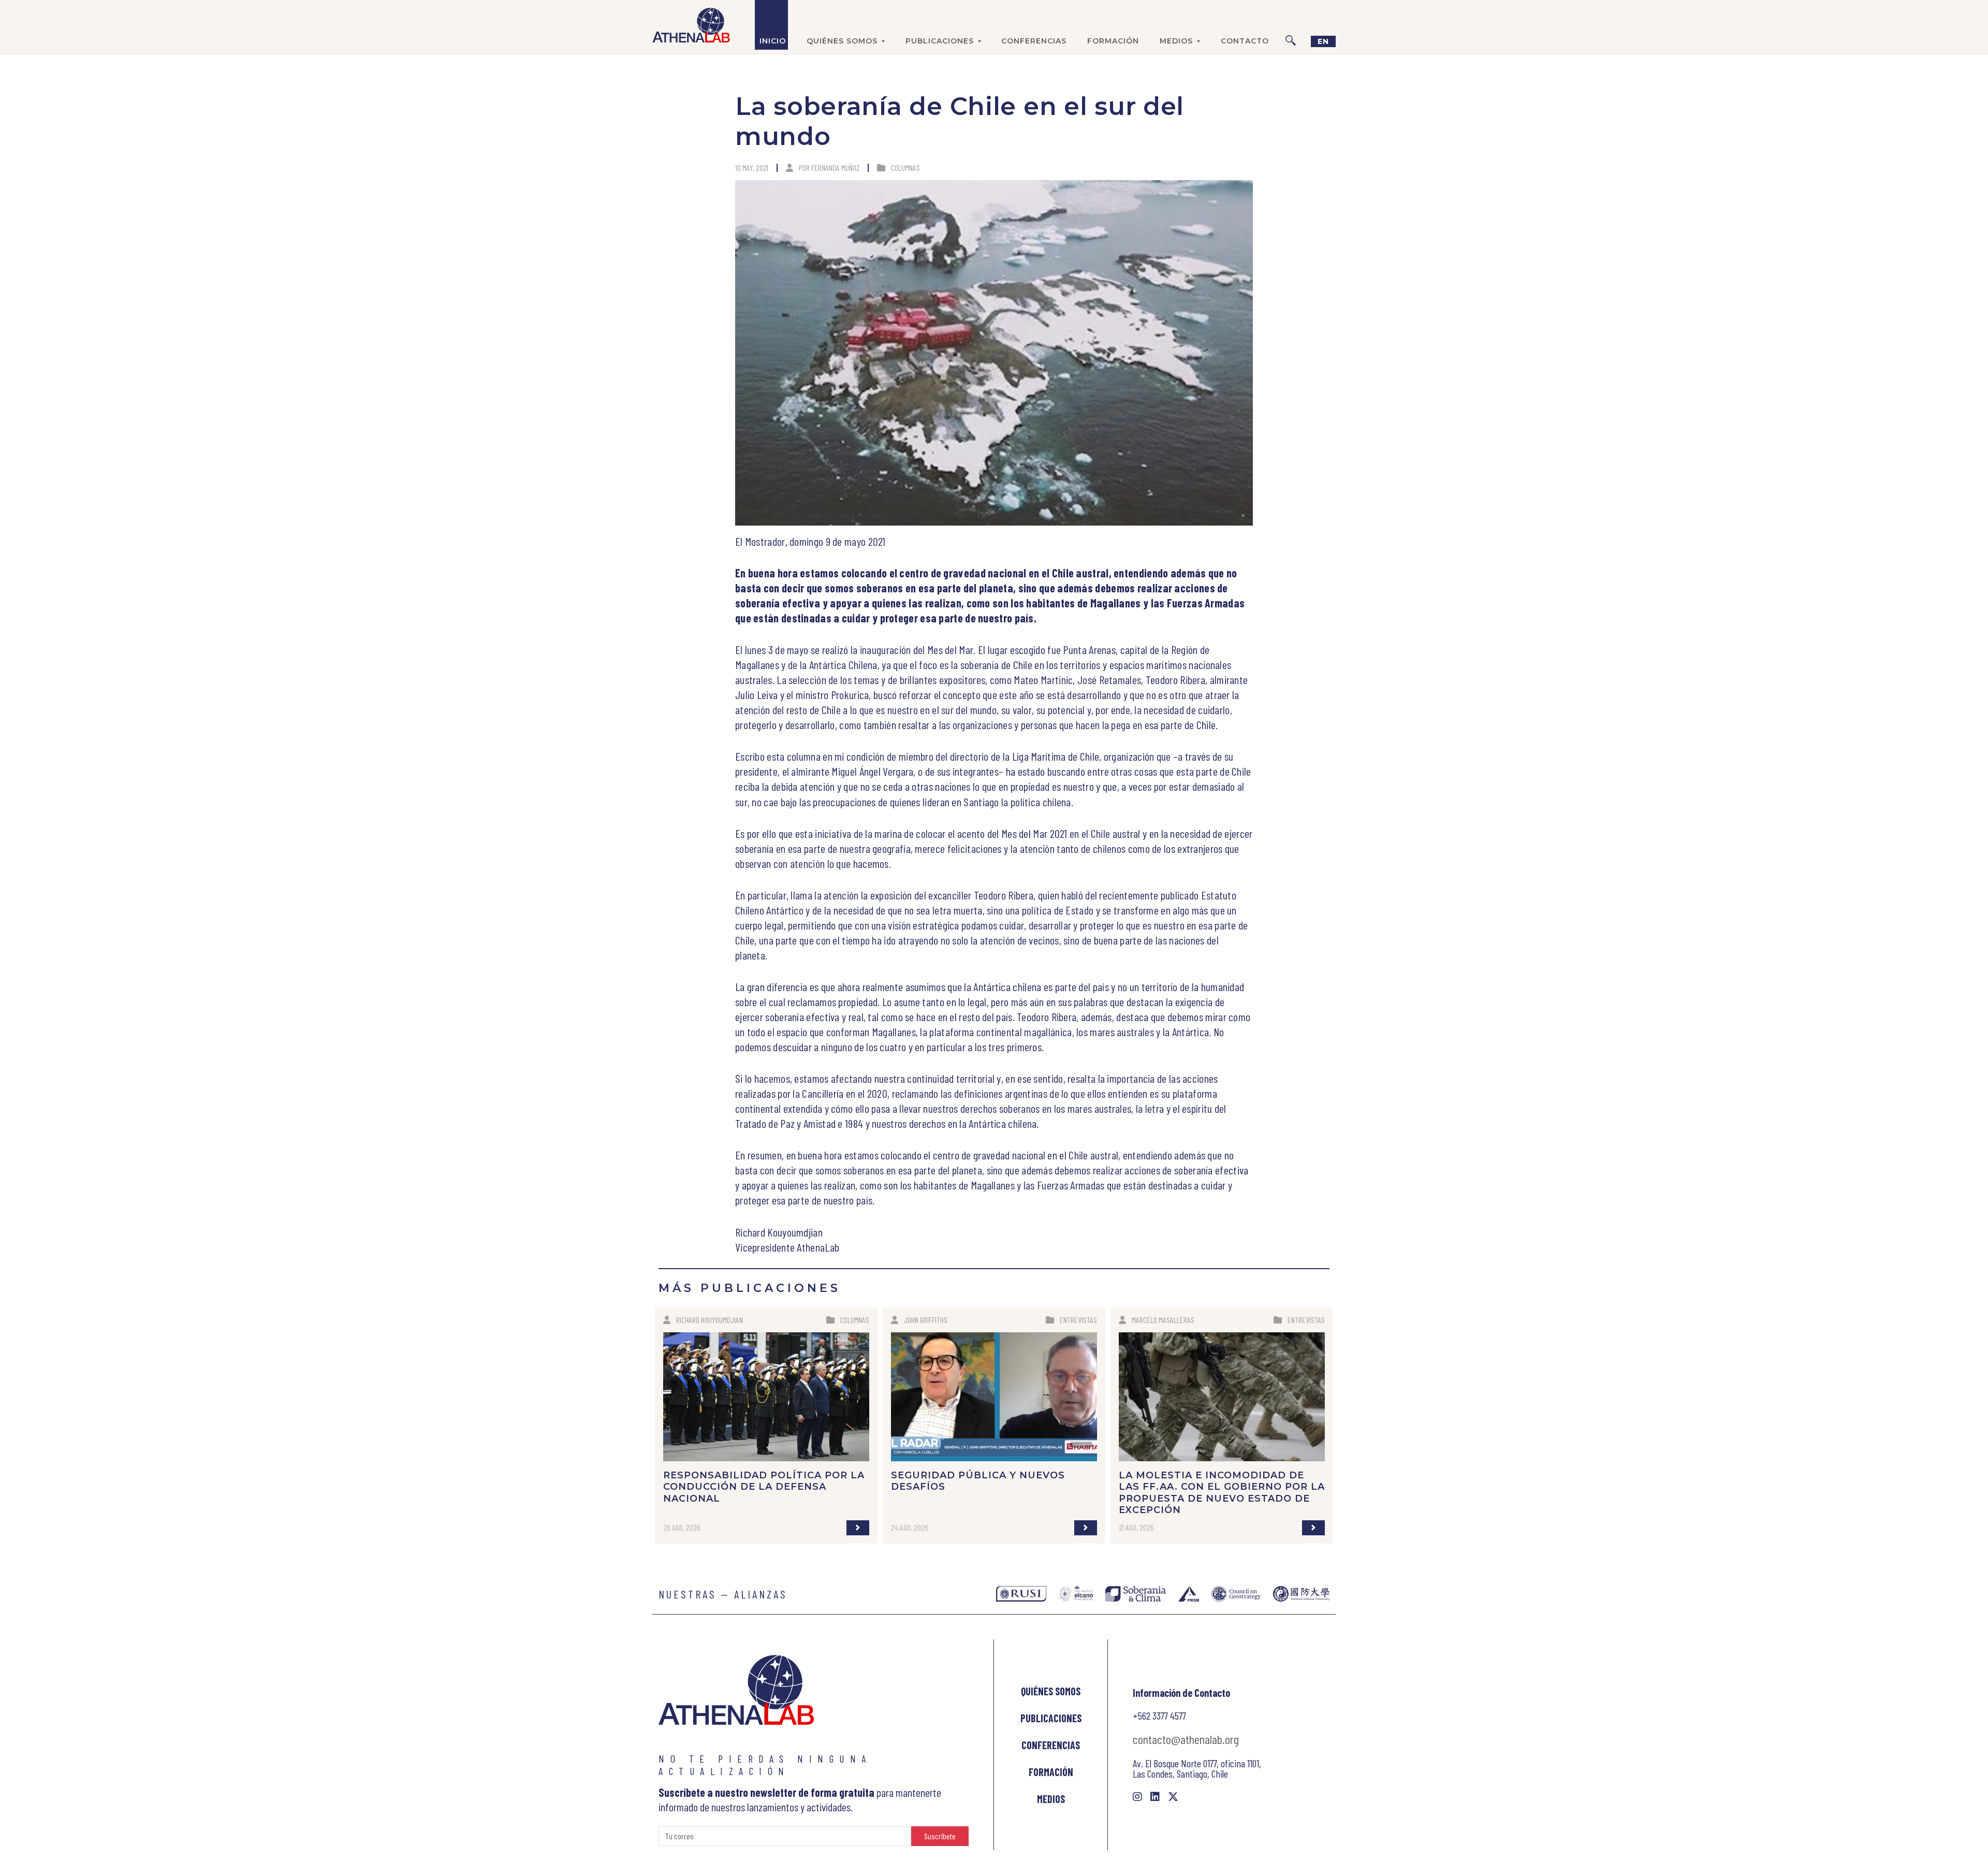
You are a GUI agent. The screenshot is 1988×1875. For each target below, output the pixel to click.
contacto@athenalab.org (1186, 1739)
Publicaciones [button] (940, 41)
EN (1323, 41)
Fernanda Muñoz (835, 168)
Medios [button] (1176, 41)
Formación (1113, 41)
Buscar (1291, 25)
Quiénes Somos (1051, 1691)
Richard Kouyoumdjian (710, 1320)
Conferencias (1034, 41)
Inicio (773, 41)
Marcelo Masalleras (1163, 1320)
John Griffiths (926, 1320)
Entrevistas (1078, 1320)
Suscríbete (940, 1836)
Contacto (1245, 41)
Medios (1051, 1799)
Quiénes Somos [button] (842, 41)
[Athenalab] (691, 25)
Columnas (905, 168)
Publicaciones (1051, 1718)
